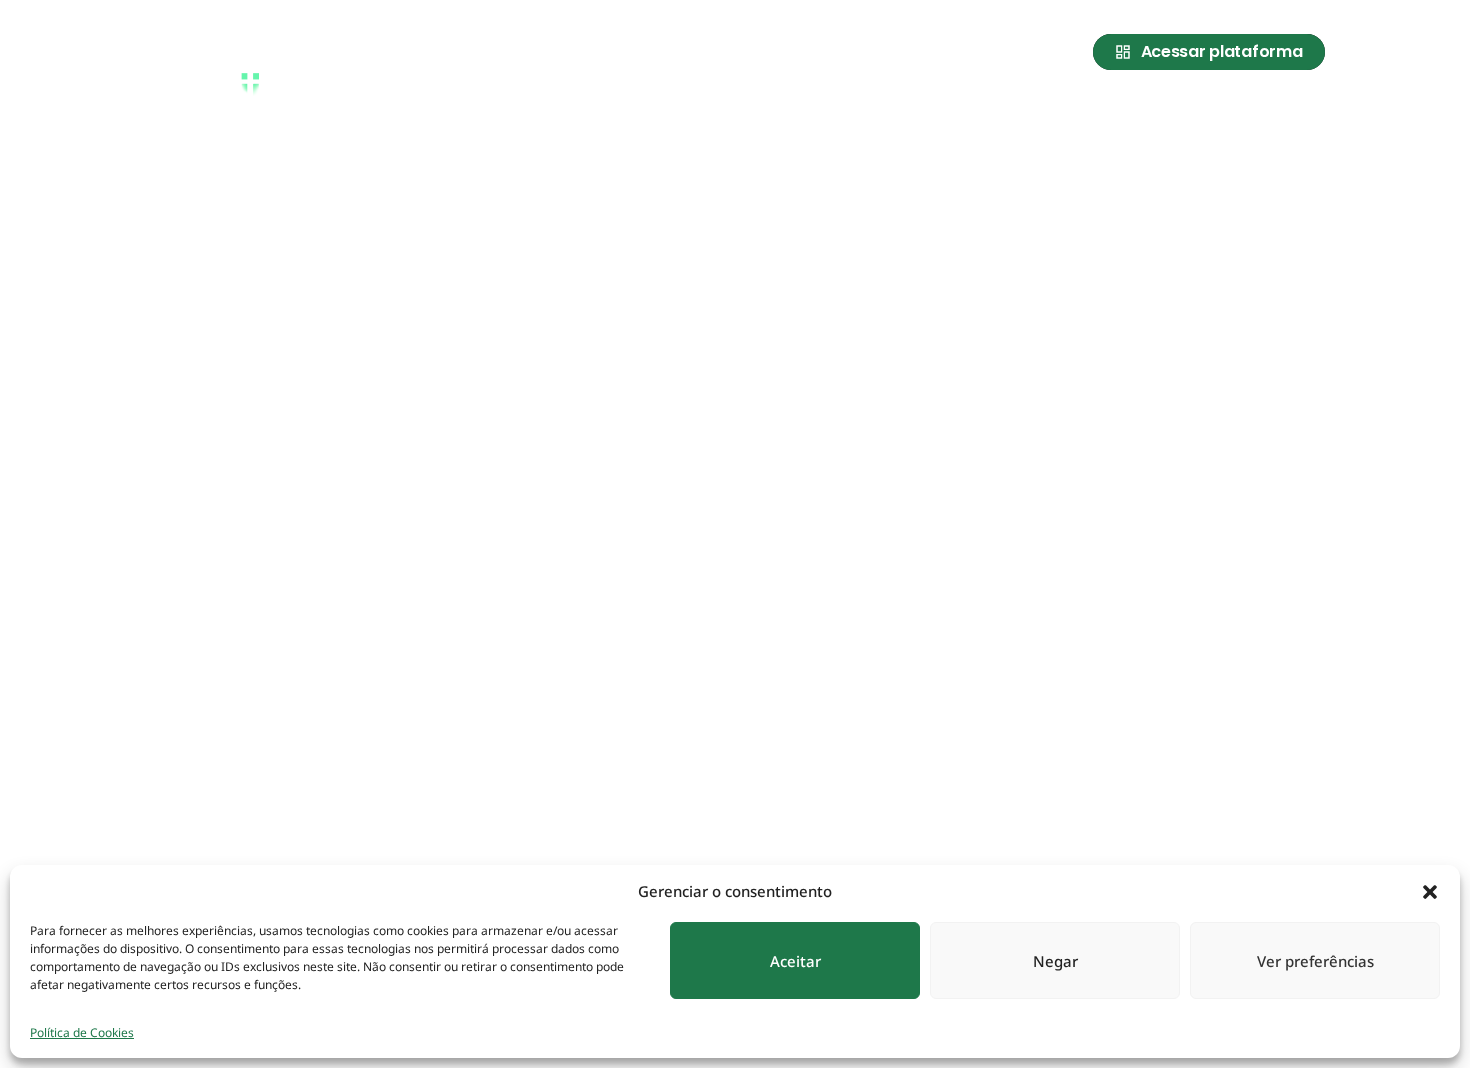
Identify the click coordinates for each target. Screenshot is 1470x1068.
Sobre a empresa (912, 112)
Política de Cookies (82, 1032)
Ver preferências (1315, 961)
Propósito (1044, 112)
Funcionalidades (1177, 112)
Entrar (1296, 112)
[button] (1430, 891)
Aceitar (795, 961)
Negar (1055, 961)
